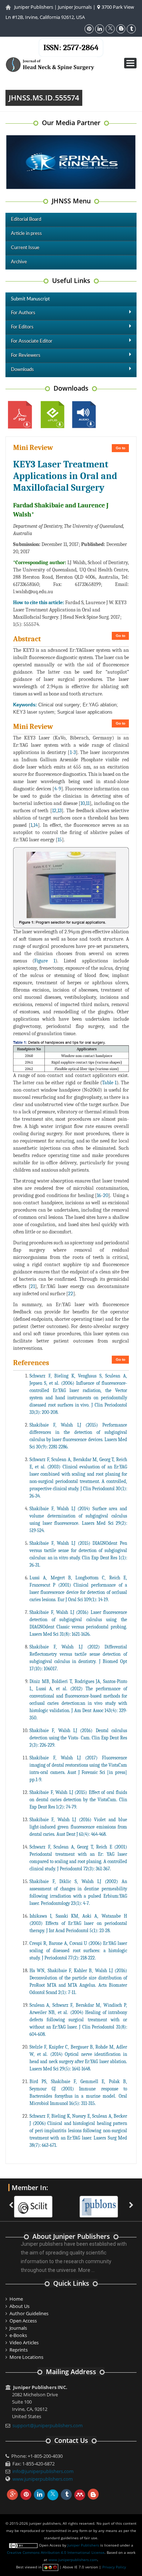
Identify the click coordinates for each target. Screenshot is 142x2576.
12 (54, 811)
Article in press (26, 234)
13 (60, 811)
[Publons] (102, 2202)
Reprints (19, 2350)
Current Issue (25, 248)
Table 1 (109, 1083)
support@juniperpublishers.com (48, 2425)
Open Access (23, 2321)
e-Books (18, 2335)
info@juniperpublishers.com (43, 2471)
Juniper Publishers (34, 7)
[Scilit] (37, 2202)
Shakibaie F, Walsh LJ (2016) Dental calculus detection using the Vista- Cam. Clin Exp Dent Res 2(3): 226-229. (78, 1738)
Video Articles (24, 2342)
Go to (121, 448)
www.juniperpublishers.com (43, 2479)
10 (83, 803)
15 (60, 840)
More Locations (26, 2357)
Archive (19, 262)
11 (88, 803)
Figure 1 (45, 961)
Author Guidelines (29, 2313)
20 (106, 1195)
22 (71, 1294)
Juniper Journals (75, 7)
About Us (19, 2306)
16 (99, 1195)
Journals (18, 2328)
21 (33, 1286)
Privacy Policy (114, 2567)
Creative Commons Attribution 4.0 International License (56, 2552)
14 (36, 825)
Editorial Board (26, 220)
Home (16, 2299)
